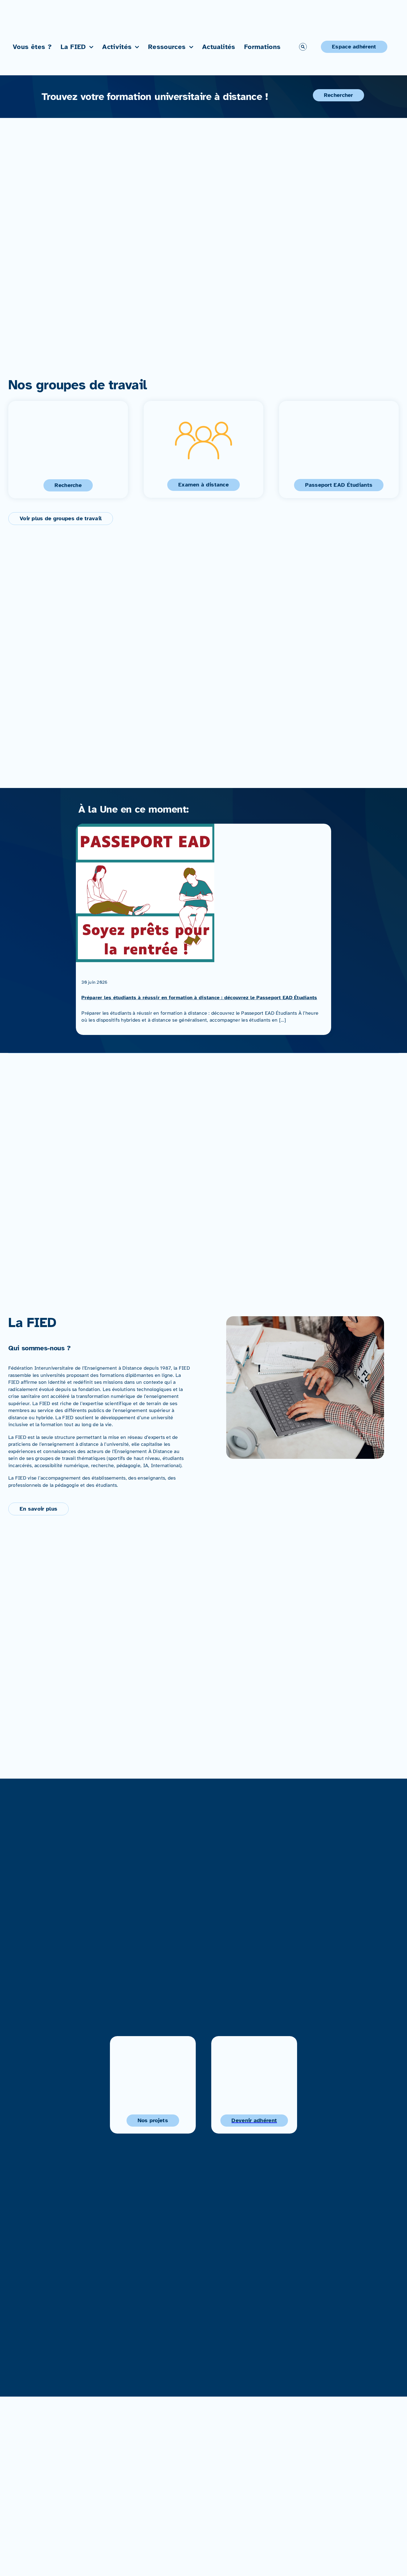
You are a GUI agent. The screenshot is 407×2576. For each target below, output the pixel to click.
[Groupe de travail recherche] (68, 450)
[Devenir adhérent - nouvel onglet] (254, 2085)
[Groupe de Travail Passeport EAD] (339, 449)
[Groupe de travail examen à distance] (204, 449)
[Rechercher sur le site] (303, 47)
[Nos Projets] (153, 2085)
